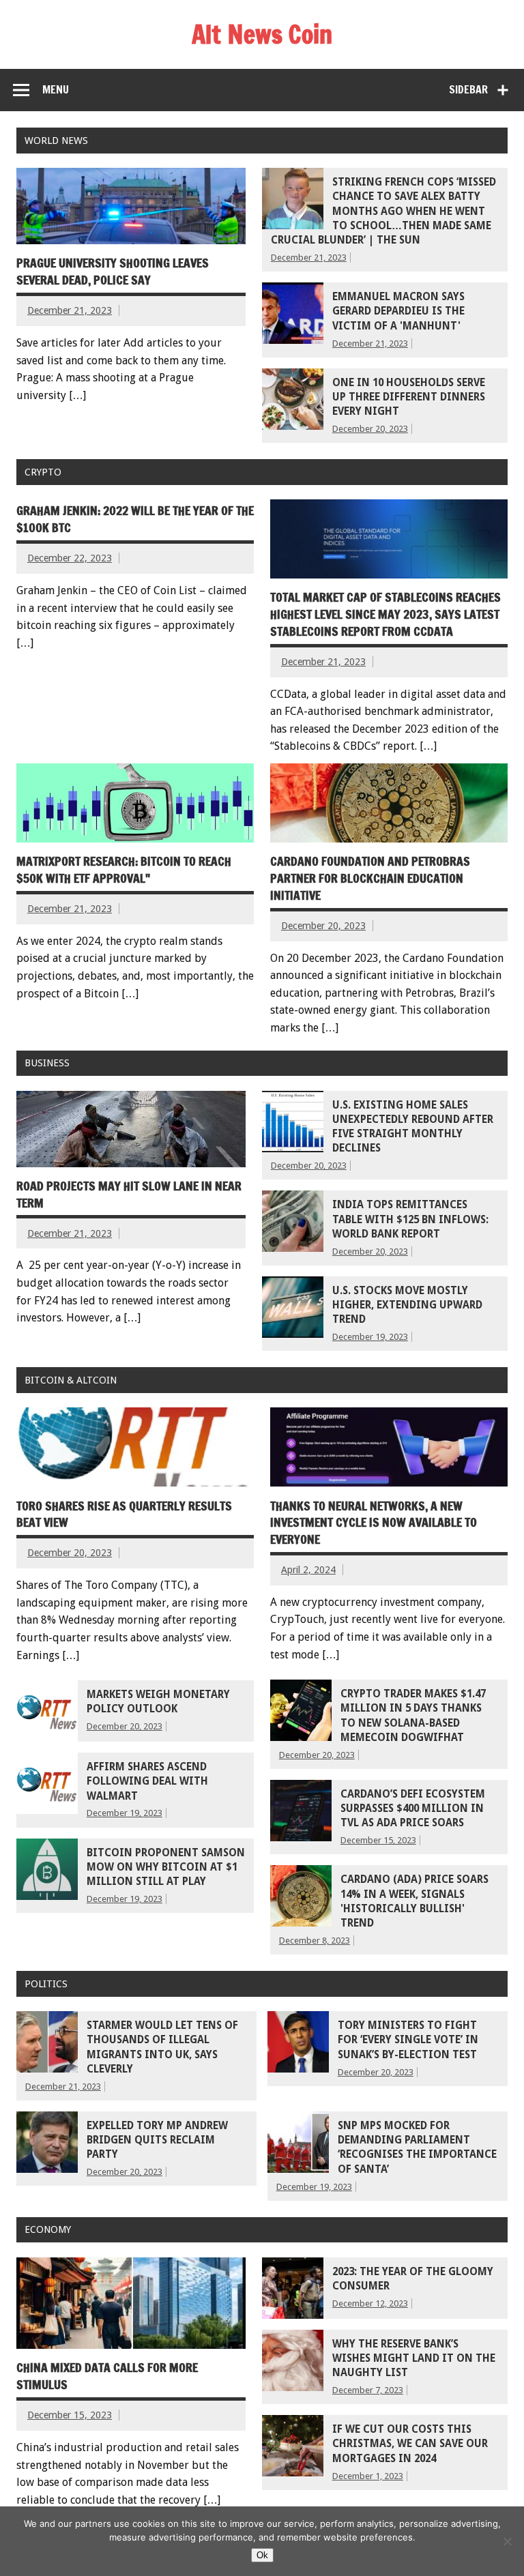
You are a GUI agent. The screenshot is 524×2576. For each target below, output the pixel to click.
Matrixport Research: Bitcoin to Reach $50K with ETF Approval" (124, 870)
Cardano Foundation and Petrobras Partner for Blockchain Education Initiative (370, 878)
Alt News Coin (262, 34)
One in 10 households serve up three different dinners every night (409, 397)
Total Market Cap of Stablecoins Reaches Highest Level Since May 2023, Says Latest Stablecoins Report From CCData (385, 614)
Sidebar (468, 89)
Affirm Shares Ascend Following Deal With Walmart (147, 1782)
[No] (507, 2541)
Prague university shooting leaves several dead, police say (113, 272)
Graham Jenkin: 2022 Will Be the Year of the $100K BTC (135, 519)
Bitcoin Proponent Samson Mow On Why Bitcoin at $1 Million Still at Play (166, 1868)
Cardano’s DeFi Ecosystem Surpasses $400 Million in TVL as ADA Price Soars (413, 1809)
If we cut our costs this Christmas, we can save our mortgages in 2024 (410, 2444)
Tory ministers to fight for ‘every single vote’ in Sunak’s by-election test (408, 2040)
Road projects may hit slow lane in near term (129, 1195)
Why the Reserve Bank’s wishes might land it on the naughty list (414, 2359)
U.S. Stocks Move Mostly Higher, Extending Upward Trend (407, 1305)
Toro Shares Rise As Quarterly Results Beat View (124, 1514)
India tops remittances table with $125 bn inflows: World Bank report (410, 1219)
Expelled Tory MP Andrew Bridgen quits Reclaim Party (157, 2140)
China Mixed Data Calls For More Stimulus (107, 2376)
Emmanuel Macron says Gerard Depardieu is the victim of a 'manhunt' (398, 311)
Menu (56, 89)
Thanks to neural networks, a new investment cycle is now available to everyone (374, 1523)
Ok (262, 2555)
